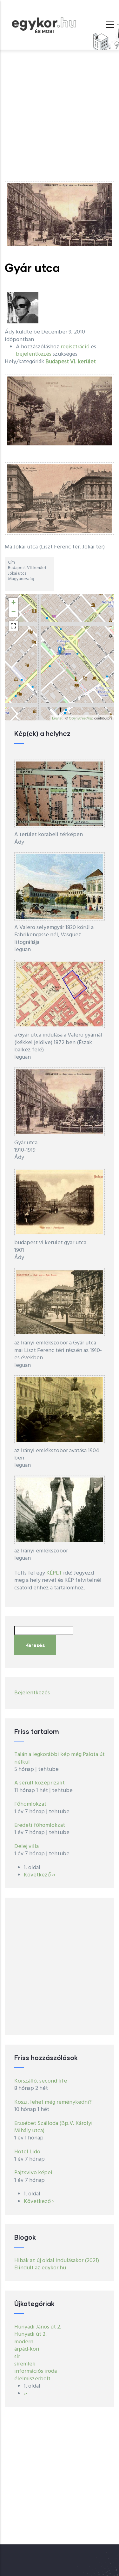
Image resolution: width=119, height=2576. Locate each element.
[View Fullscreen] (13, 626)
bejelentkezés (34, 354)
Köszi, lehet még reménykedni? (53, 2102)
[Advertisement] (60, 112)
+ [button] (13, 602)
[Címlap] (43, 24)
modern (24, 2342)
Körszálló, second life (41, 2081)
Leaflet (57, 718)
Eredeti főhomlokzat (40, 1825)
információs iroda (36, 2371)
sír (17, 2357)
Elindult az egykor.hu (40, 2268)
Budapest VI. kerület (71, 362)
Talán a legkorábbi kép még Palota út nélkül (60, 1758)
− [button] (13, 612)
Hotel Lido (27, 2152)
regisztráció (75, 347)
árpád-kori (27, 2349)
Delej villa (26, 1847)
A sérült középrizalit (40, 1783)
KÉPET (54, 1573)
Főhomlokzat (30, 1804)
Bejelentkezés (32, 1693)
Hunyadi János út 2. (38, 2327)
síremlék (25, 2364)
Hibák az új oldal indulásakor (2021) (57, 2261)
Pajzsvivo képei (33, 2173)
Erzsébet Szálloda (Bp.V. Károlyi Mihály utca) (53, 2127)
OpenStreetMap (81, 718)
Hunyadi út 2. (30, 2334)
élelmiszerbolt (32, 2379)
